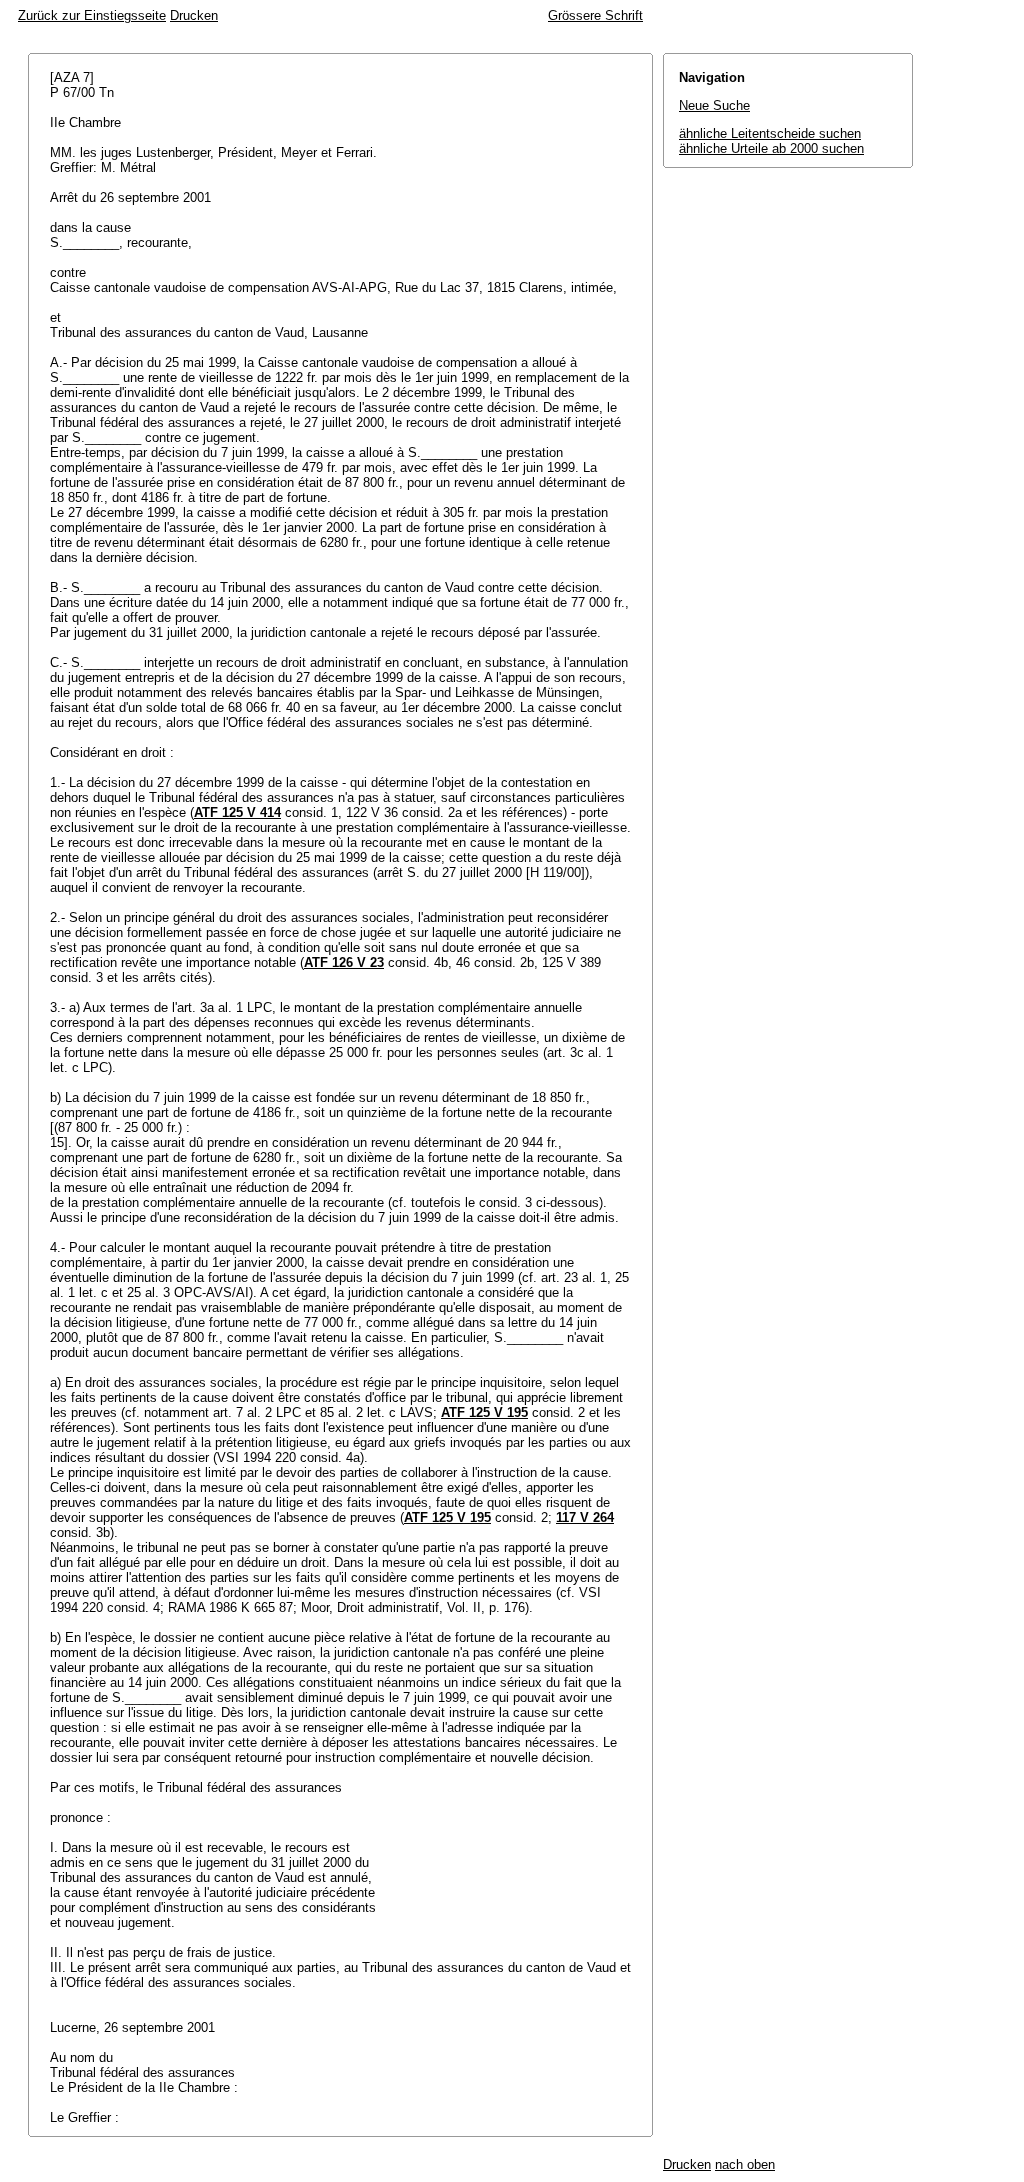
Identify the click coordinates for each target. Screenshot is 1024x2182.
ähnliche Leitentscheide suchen (770, 133)
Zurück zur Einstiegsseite (92, 15)
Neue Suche (714, 105)
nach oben (745, 2164)
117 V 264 (585, 1517)
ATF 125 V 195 (484, 1412)
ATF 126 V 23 (344, 962)
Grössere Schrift (595, 15)
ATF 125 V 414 (237, 812)
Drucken (194, 15)
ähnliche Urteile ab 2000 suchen (771, 148)
